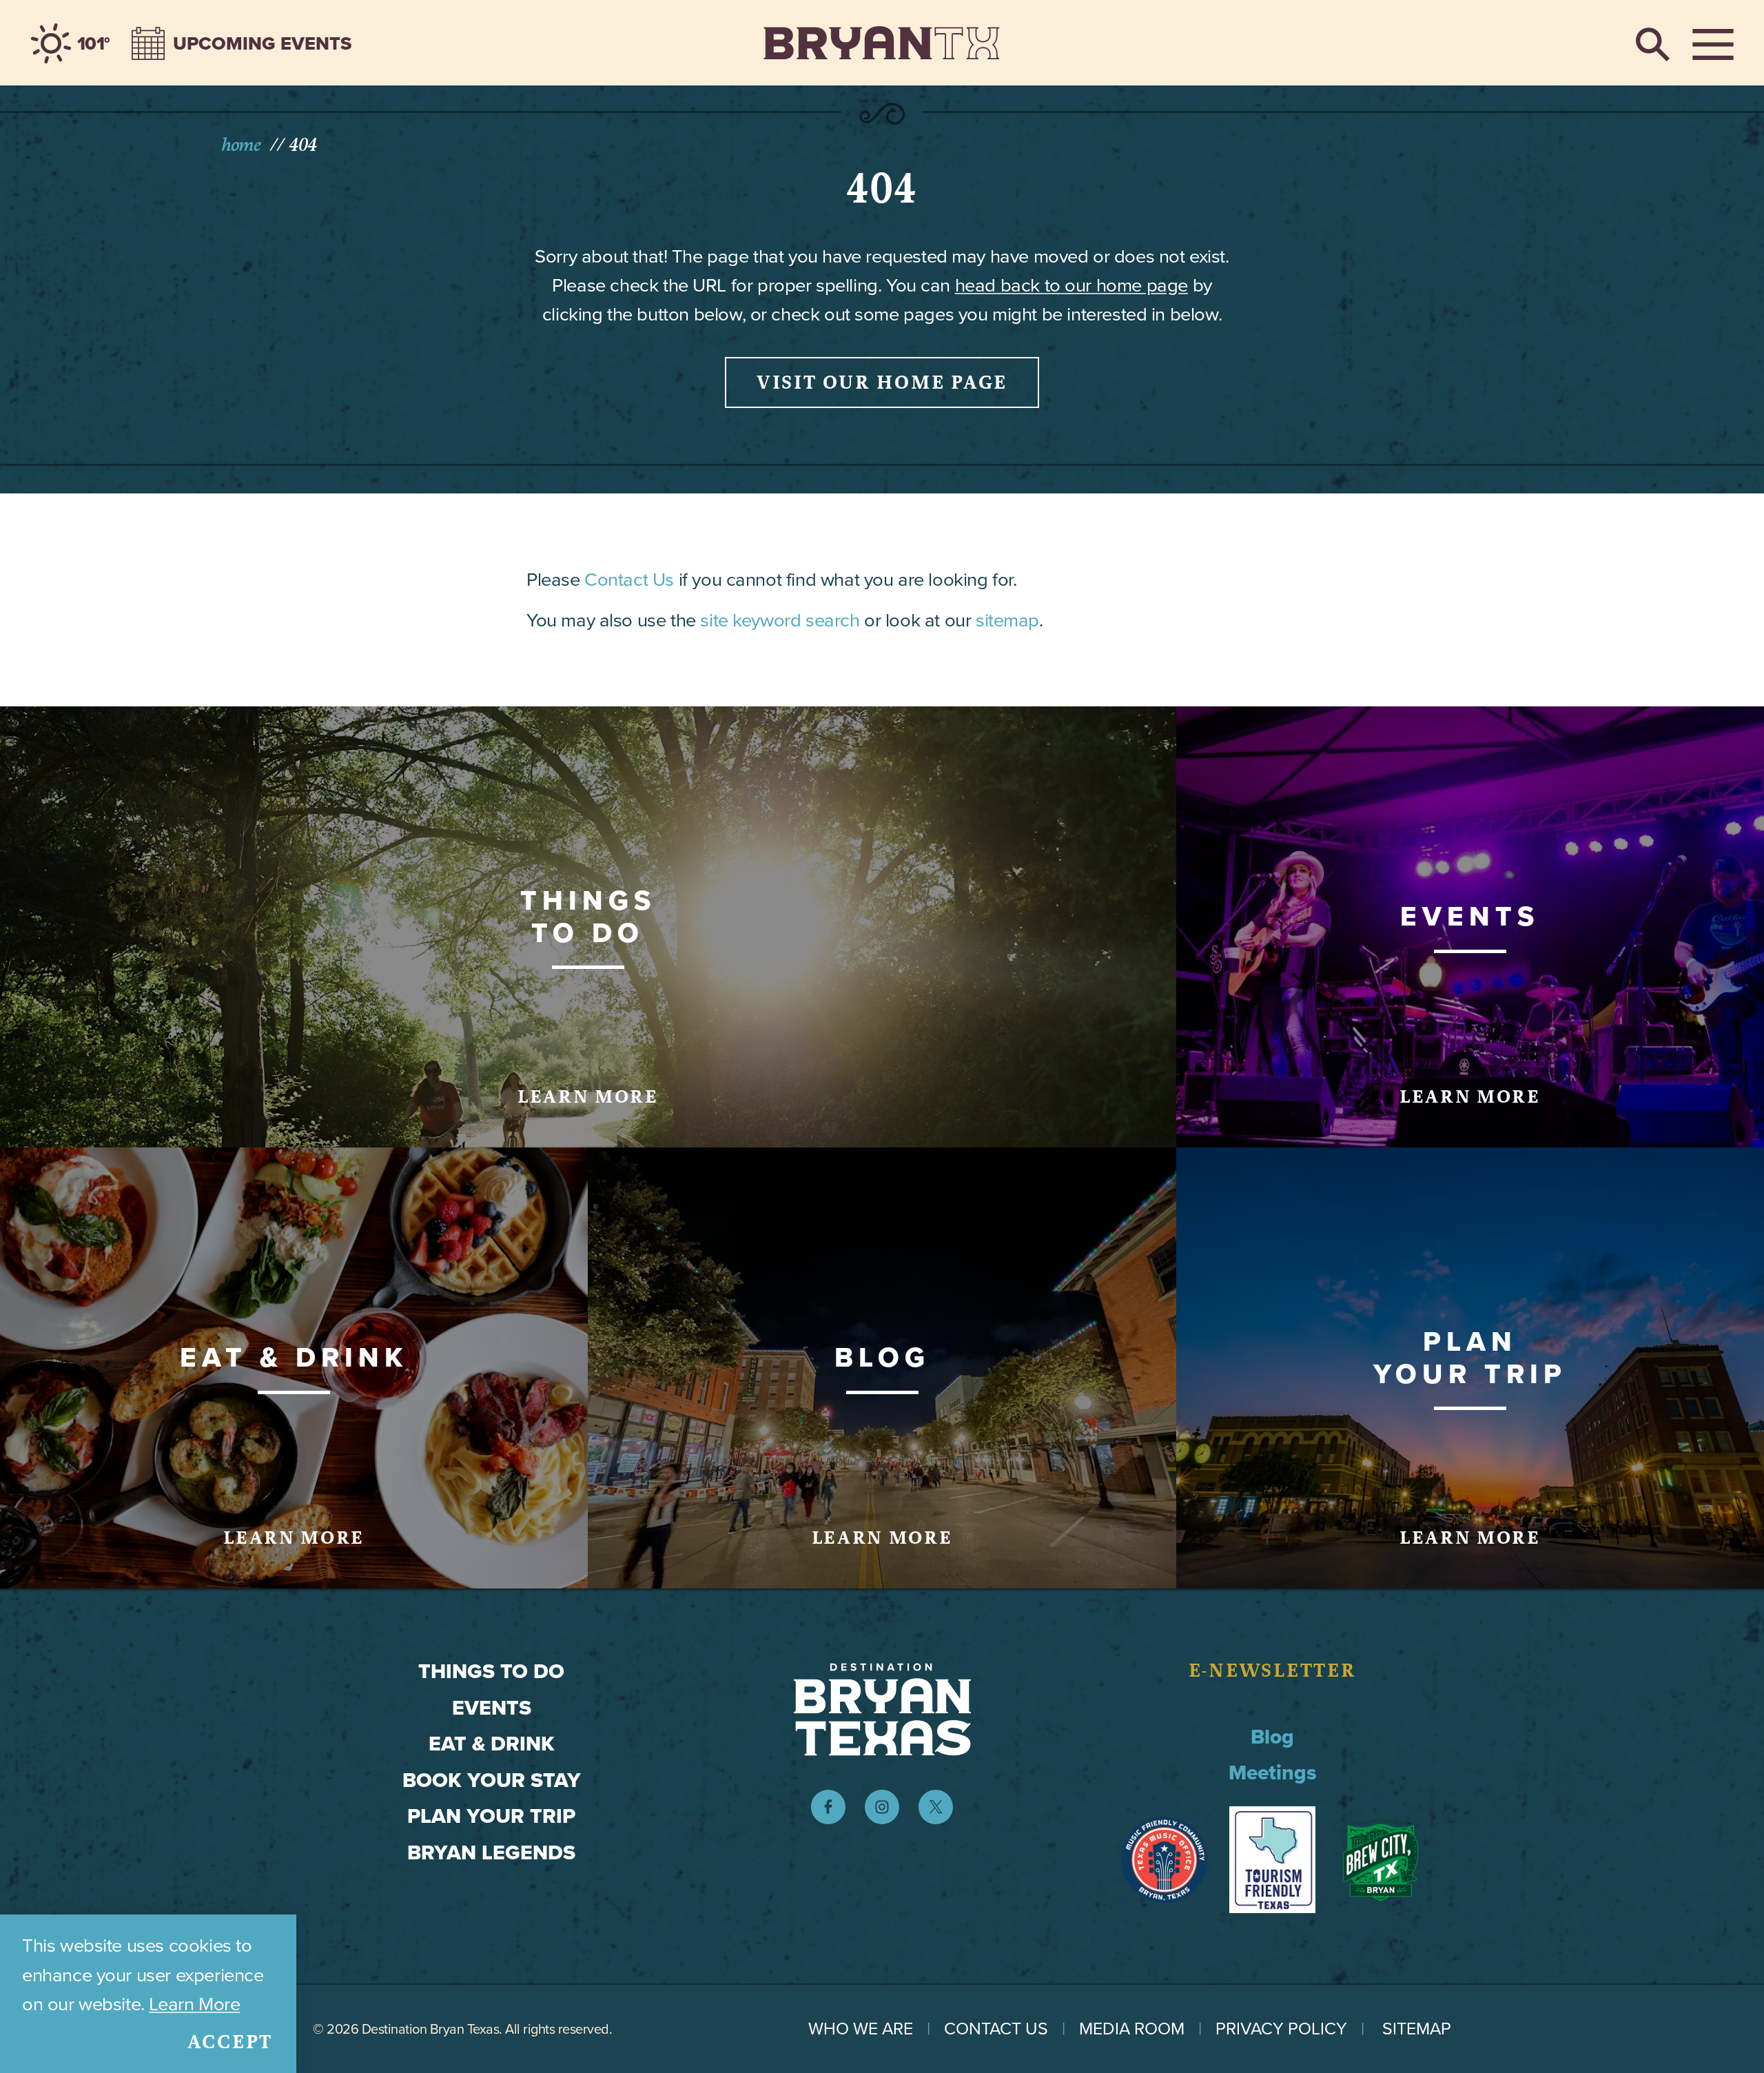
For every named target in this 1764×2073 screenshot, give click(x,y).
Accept (230, 2042)
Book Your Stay (492, 1780)
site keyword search (780, 620)
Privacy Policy (1281, 2029)
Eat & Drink (492, 1744)
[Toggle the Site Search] (1653, 43)
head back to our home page (1071, 285)
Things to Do (491, 1671)
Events (492, 1708)
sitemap (1007, 620)
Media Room (1132, 2029)
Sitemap (1417, 2029)
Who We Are (861, 2029)
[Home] (882, 43)
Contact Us (629, 579)
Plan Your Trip (491, 1816)
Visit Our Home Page (882, 382)
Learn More (194, 2004)
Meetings (1273, 1773)
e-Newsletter (1273, 1671)
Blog (1272, 1737)
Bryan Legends (491, 1852)
